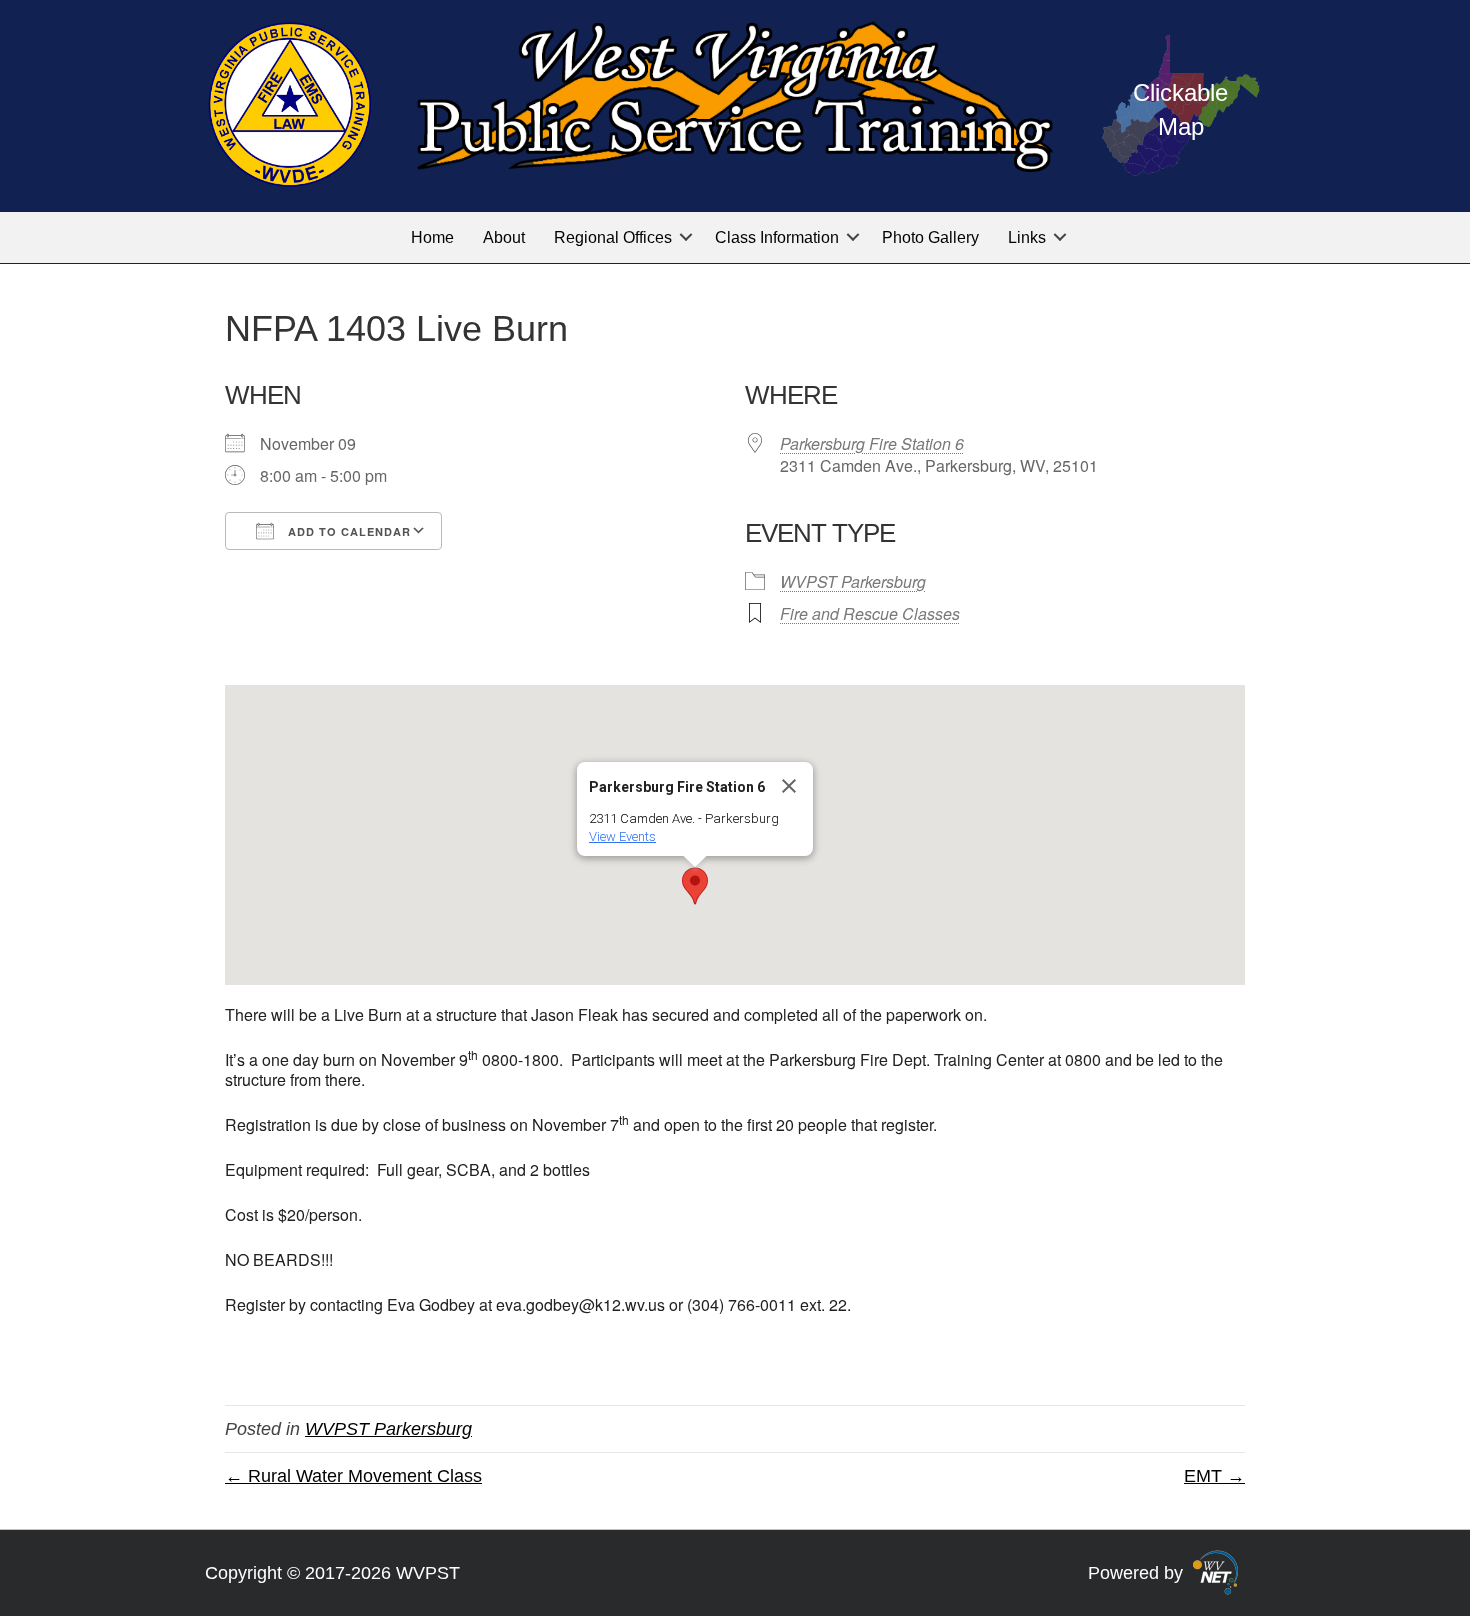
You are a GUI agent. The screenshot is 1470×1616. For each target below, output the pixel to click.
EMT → (1214, 1476)
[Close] (789, 786)
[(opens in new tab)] (1215, 1571)
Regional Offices (613, 237)
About (504, 237)
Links (1027, 237)
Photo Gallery (930, 237)
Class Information (777, 237)
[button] (686, 237)
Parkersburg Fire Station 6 (872, 443)
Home (432, 237)
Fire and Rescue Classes (870, 613)
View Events (622, 836)
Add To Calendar (347, 531)
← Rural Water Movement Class (353, 1476)
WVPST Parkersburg (853, 581)
